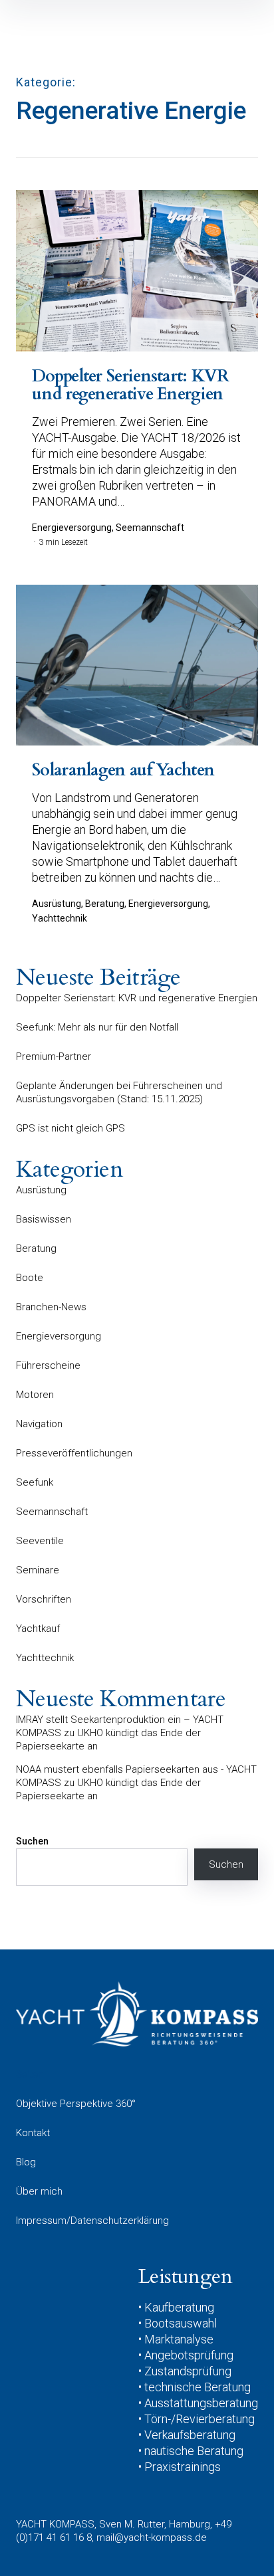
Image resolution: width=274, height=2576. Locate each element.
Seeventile (40, 1541)
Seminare (38, 1570)
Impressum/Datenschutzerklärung (92, 2221)
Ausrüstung (41, 1190)
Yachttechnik (45, 1658)
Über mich (39, 2191)
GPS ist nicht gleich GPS (70, 1128)
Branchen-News (51, 1307)
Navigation (39, 1424)
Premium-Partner (54, 1056)
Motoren (35, 1395)
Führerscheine (48, 1365)
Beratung (36, 1248)
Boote (30, 1278)
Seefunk (35, 1482)
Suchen (32, 1841)
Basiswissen (44, 1219)
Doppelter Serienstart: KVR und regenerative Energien (137, 998)
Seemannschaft (52, 1512)
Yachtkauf (38, 1629)
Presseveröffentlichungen (74, 1453)
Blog (26, 2162)
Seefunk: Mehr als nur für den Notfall (97, 1027)
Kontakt (33, 2133)
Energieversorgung (59, 1336)
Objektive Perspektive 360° (76, 2104)
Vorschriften (44, 1599)
